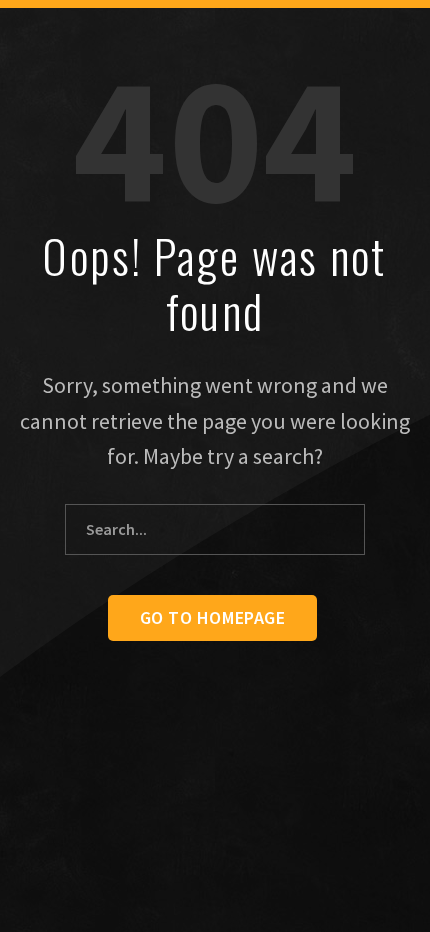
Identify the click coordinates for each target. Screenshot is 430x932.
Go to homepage (213, 617)
